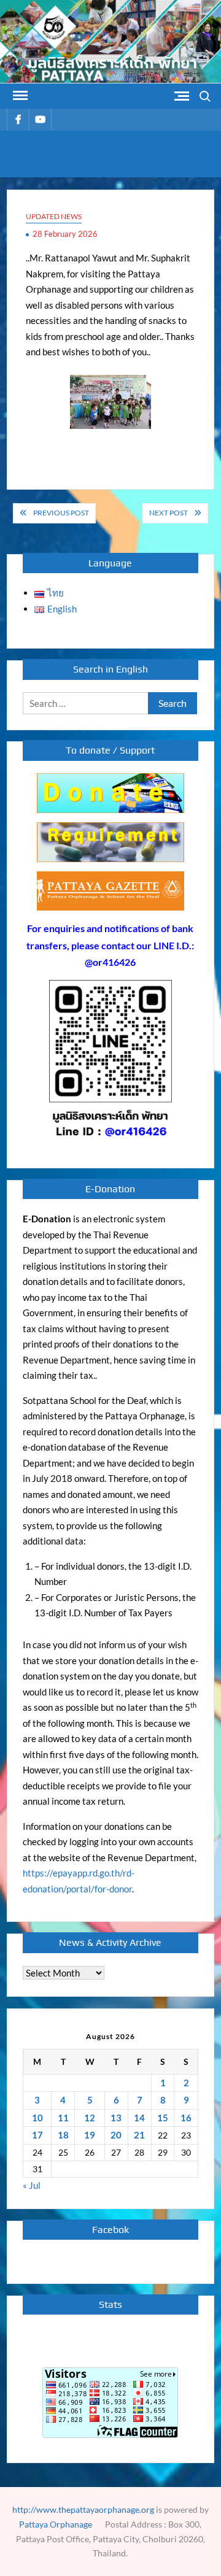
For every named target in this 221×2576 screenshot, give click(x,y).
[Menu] (19, 96)
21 (139, 2135)
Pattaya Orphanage (56, 2524)
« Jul (32, 2185)
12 (90, 2118)
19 (90, 2135)
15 (163, 2118)
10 (37, 2118)
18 (63, 2135)
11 (63, 2118)
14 (139, 2118)
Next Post (169, 513)
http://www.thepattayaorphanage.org (83, 2509)
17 (37, 2135)
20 (116, 2135)
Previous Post (61, 513)
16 (186, 2118)
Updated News (54, 216)
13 (116, 2118)
